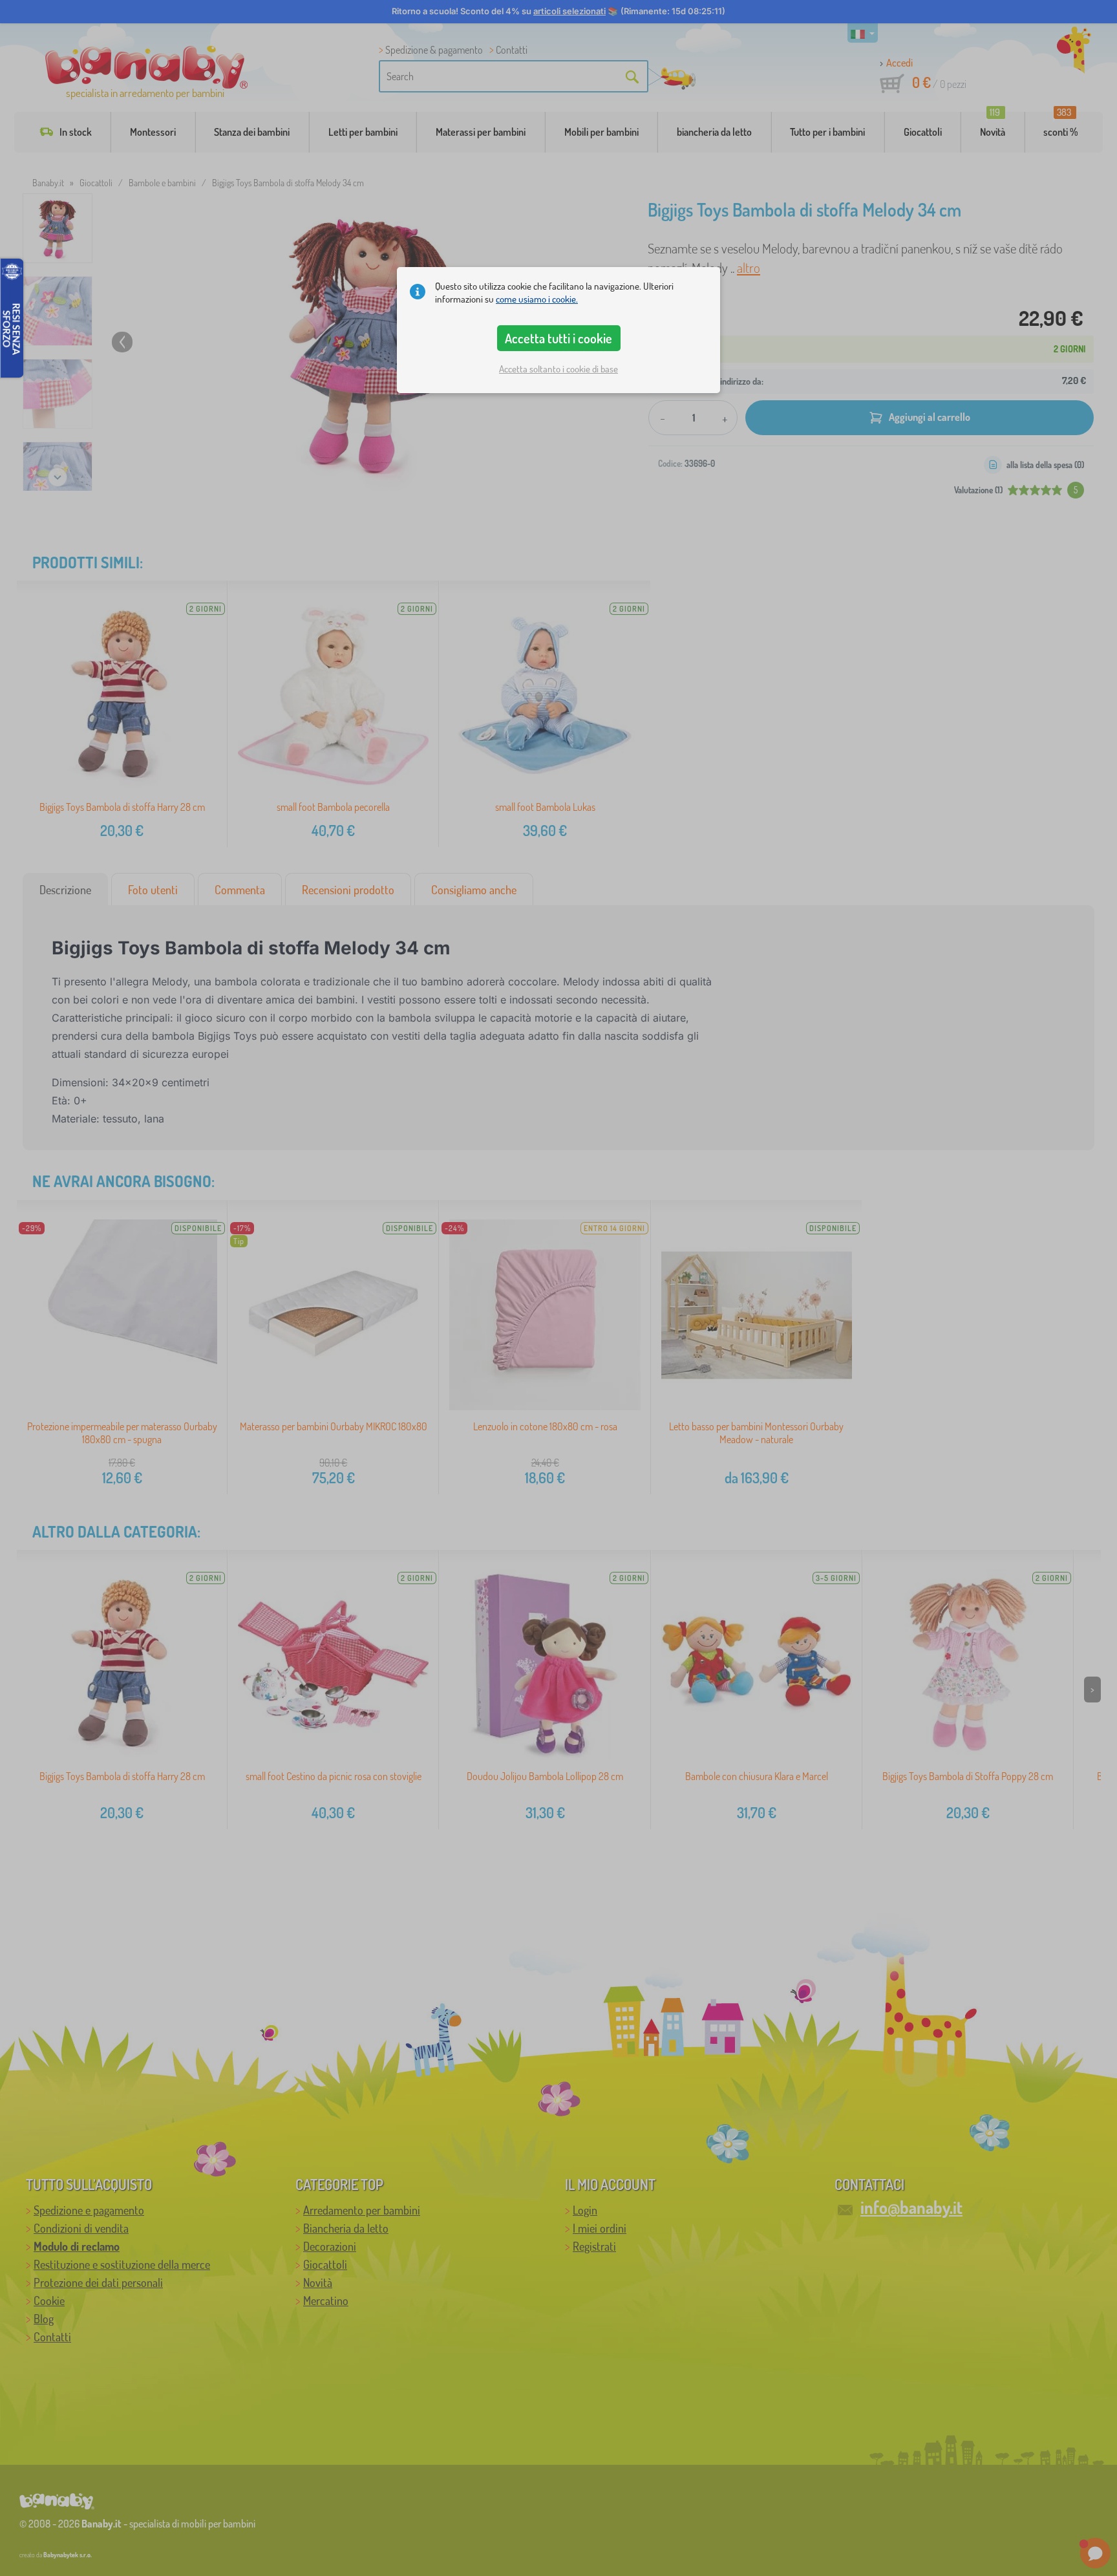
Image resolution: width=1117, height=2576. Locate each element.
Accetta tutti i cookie (558, 338)
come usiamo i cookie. (537, 299)
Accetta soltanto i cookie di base (558, 369)
